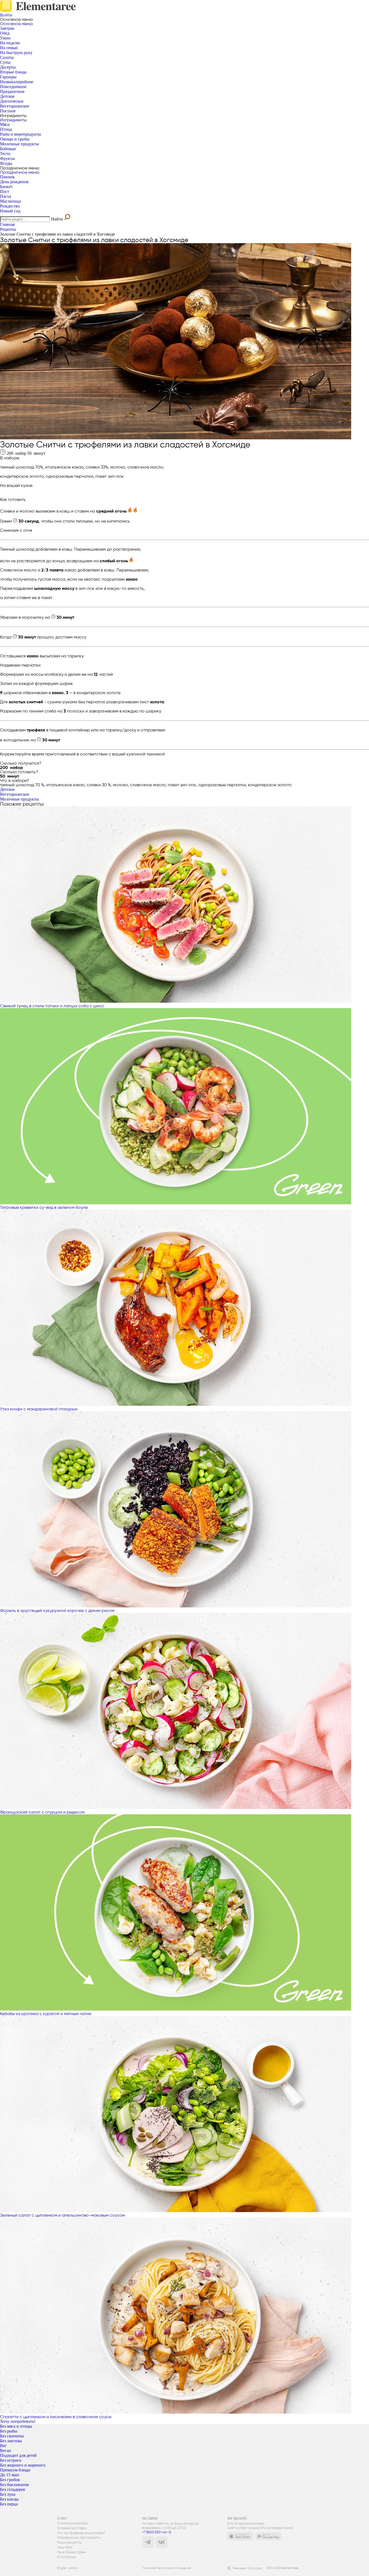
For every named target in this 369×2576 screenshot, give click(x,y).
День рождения (14, 182)
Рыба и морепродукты (21, 134)
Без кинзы (9, 2499)
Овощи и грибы (15, 139)
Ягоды (6, 163)
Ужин (5, 38)
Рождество (10, 206)
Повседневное (13, 87)
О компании (67, 2557)
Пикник (7, 177)
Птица (6, 129)
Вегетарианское (15, 106)
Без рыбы (9, 2431)
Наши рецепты (69, 2542)
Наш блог (65, 2547)
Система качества (72, 2523)
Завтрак (7, 28)
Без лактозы (11, 2441)
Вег (3, 2446)
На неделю (10, 43)
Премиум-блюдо (15, 2470)
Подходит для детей (18, 2455)
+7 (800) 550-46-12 (157, 2532)
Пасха (6, 196)
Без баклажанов (14, 2485)
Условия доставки (72, 2528)
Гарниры (8, 77)
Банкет (6, 187)
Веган (6, 2450)
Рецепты (8, 229)
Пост (5, 191)
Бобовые (8, 149)
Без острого (11, 2460)
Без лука (8, 2494)
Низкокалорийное (17, 82)
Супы (5, 62)
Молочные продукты (19, 144)
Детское (7, 96)
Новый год (10, 211)
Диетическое (12, 101)
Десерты (8, 67)
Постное (8, 111)
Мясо (5, 124)
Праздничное (12, 91)
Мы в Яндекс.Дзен (71, 2552)
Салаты (7, 57)
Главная (7, 224)
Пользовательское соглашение (166, 2568)
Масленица (10, 201)
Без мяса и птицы (16, 2426)
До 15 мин (10, 2475)
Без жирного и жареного (23, 2465)
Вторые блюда (13, 72)
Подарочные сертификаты (79, 2538)
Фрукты (7, 158)
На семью (9, 48)
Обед (5, 33)
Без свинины (12, 2436)
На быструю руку (16, 53)
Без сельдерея (12, 2489)
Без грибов (10, 2480)
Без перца (9, 2504)
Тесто (5, 154)
